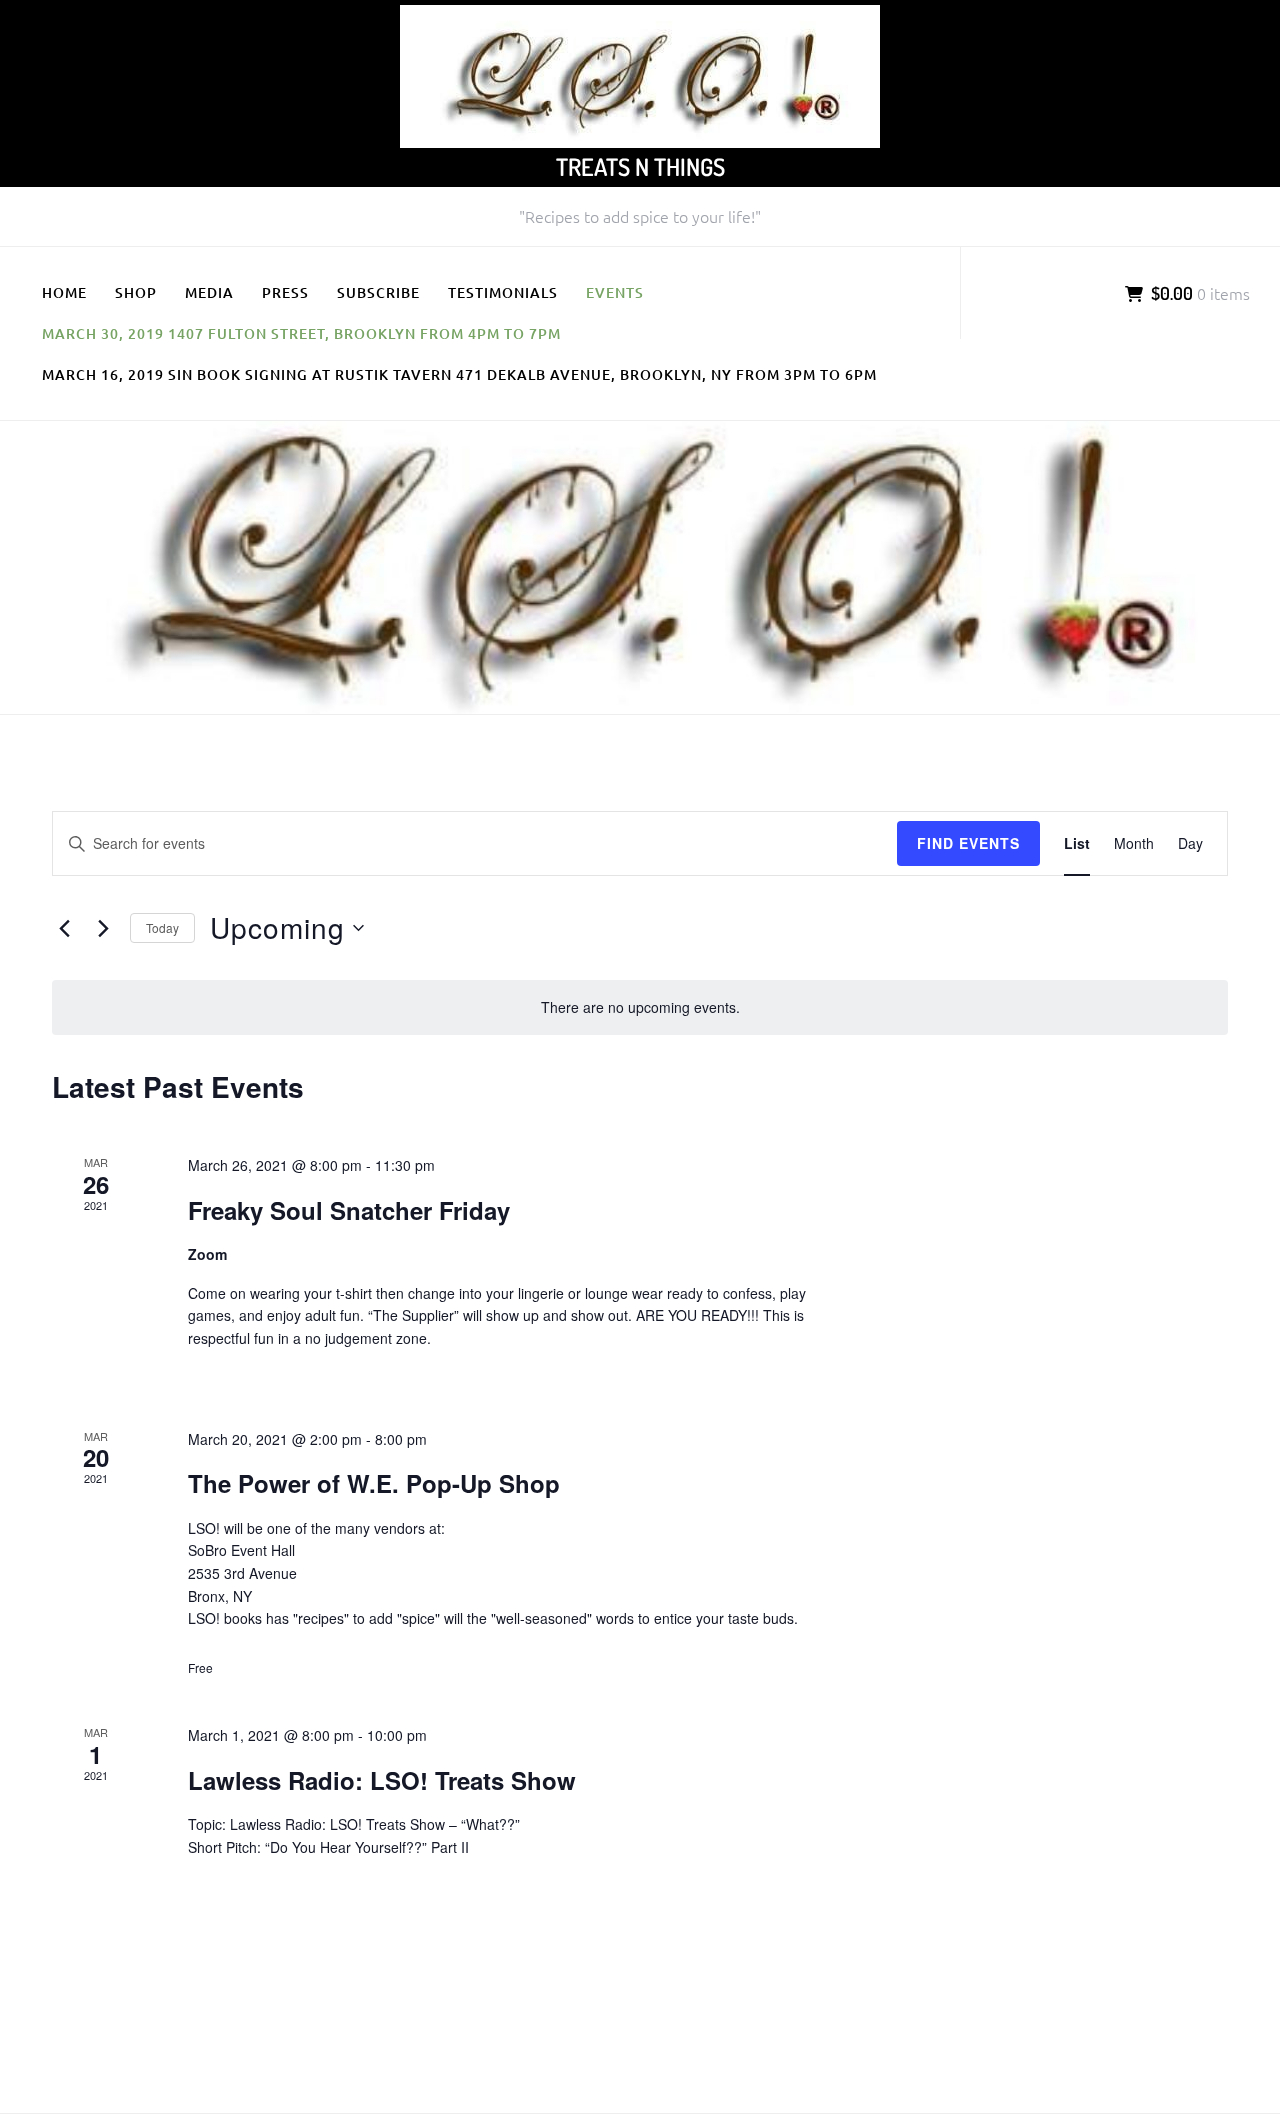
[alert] (640, 1007)
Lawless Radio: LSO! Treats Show (382, 1780)
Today (162, 927)
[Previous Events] (64, 928)
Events (615, 292)
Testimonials (503, 292)
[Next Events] (103, 928)
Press (285, 292)
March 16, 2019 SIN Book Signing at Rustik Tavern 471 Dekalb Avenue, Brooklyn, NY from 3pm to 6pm (459, 374)
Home (64, 292)
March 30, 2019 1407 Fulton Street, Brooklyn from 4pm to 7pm (301, 333)
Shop (136, 292)
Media (209, 292)
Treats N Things (640, 166)
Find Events (968, 843)
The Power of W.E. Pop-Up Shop (374, 1483)
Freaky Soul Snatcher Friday (349, 1210)
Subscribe (378, 292)
